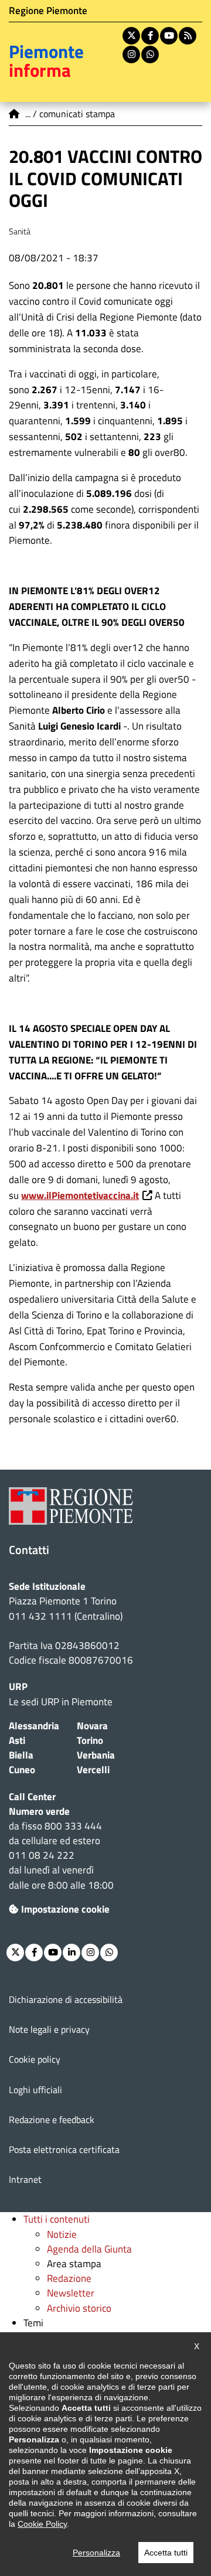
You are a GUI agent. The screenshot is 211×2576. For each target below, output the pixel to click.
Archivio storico (79, 2308)
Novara (92, 1726)
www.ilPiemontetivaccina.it (80, 1195)
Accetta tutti (166, 2553)
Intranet (25, 2179)
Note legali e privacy (49, 2029)
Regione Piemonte (48, 11)
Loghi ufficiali (35, 2090)
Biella (21, 1755)
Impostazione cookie (65, 1909)
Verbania (96, 1755)
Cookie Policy (42, 2524)
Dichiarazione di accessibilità (66, 1999)
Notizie (62, 2234)
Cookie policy (35, 2059)
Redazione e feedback (52, 2120)
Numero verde (39, 1811)
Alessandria (34, 1726)
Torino (90, 1740)
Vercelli (93, 1770)
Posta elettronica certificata (64, 2149)
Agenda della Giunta (89, 2249)
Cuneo (22, 1770)
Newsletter (71, 2293)
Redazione (69, 2278)
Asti (17, 1740)
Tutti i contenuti (57, 2219)
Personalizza (96, 2553)
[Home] (15, 114)
